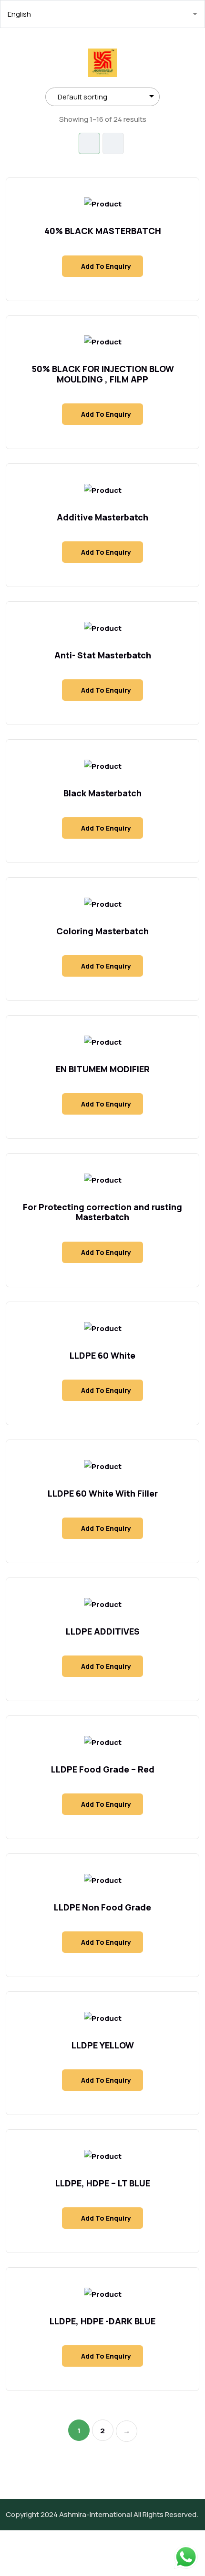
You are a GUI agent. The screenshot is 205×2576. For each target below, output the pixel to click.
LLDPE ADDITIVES (103, 1631)
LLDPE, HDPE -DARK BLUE (102, 2321)
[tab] (89, 143)
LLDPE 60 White (102, 1355)
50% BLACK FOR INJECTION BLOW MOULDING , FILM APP (103, 374)
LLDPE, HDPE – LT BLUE (103, 2183)
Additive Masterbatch (102, 517)
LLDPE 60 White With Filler (103, 1493)
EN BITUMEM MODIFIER (103, 1069)
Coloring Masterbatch (102, 931)
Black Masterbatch (102, 793)
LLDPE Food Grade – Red (103, 1769)
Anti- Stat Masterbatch (103, 655)
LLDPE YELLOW (103, 2045)
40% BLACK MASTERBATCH (103, 231)
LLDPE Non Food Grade (102, 1907)
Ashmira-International (96, 2514)
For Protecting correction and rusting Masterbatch (102, 1212)
